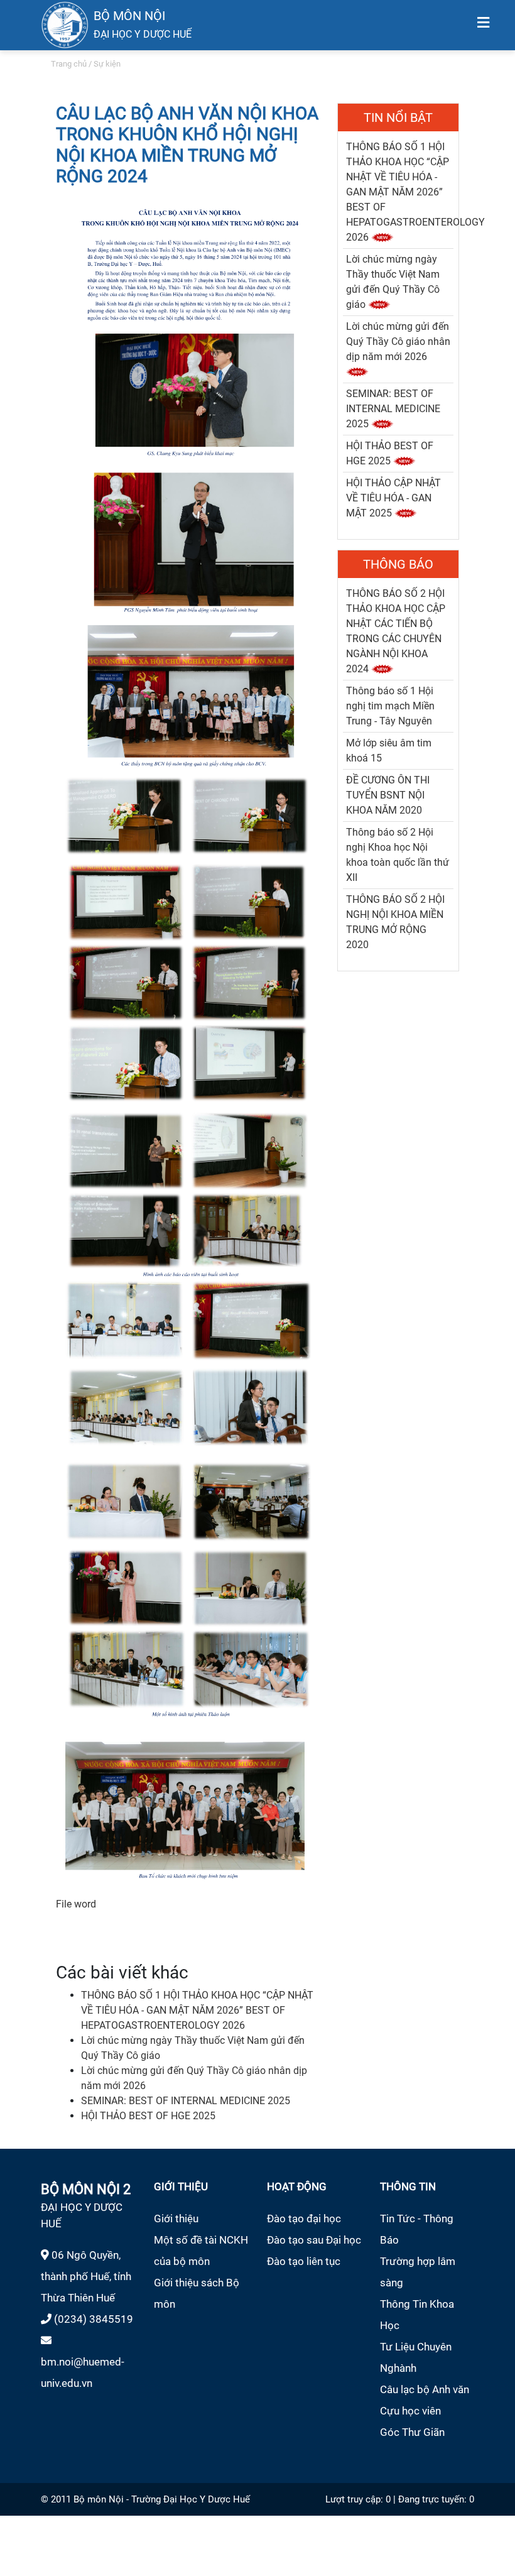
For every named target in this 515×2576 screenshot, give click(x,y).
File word (76, 1904)
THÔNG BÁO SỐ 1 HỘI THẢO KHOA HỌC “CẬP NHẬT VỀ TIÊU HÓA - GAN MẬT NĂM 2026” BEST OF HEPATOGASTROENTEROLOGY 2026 (197, 2010)
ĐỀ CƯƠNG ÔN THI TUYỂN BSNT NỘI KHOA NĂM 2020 (388, 795)
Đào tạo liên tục (304, 2261)
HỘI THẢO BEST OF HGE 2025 (148, 2116)
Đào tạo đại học (304, 2219)
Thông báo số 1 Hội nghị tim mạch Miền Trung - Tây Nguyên (390, 706)
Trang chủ (69, 64)
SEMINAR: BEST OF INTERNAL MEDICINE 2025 (186, 2101)
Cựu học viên (410, 2411)
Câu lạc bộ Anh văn (425, 2389)
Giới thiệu (176, 2219)
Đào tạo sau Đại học (314, 2240)
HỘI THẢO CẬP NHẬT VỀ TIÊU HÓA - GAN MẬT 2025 (393, 498)
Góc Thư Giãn (412, 2432)
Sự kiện (107, 64)
